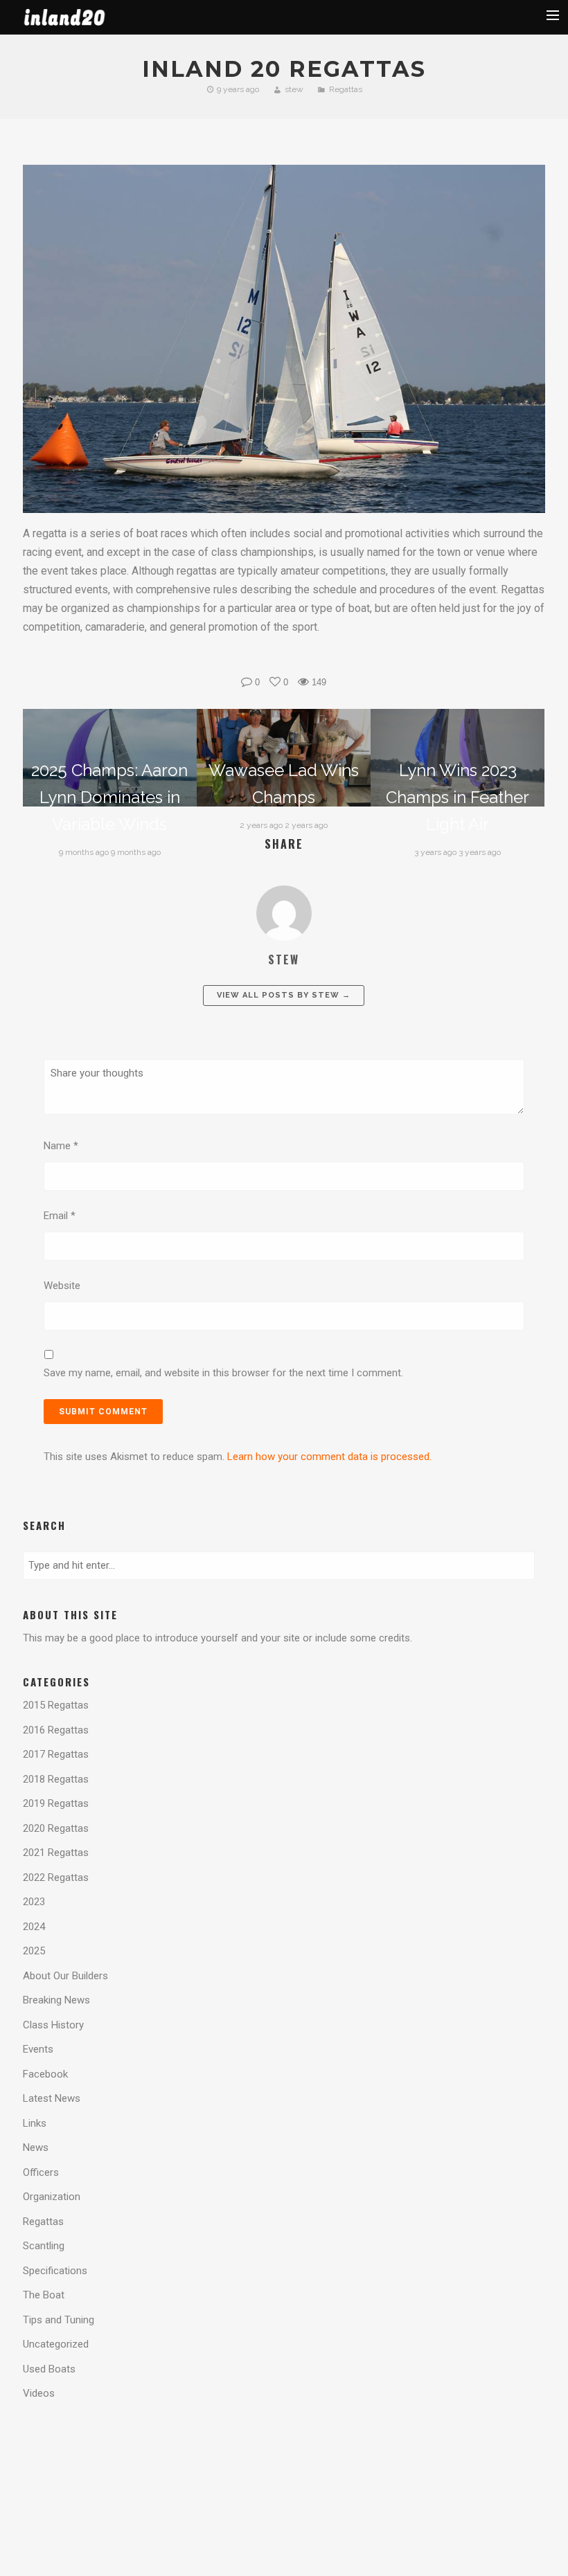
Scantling (44, 2246)
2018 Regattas (56, 1779)
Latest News (52, 2098)
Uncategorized (56, 2344)
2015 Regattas (56, 1705)
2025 (34, 1951)
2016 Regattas (56, 1730)
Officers (41, 2172)
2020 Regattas (56, 1828)
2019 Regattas (56, 1803)
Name (61, 1146)
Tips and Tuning (59, 2320)
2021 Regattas (56, 1853)
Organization (52, 2197)
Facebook (45, 2074)
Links (35, 2123)
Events (38, 2049)
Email (60, 1216)
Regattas (346, 89)
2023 (34, 1902)
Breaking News (56, 2000)
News (36, 2147)
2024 (34, 1927)
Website (62, 1286)
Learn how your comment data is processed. (329, 1457)
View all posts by (284, 995)
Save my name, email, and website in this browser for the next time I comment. (223, 1373)
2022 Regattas (56, 1877)
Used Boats (49, 2369)
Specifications (55, 2271)
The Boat (44, 2295)
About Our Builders (65, 1976)
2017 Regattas (56, 1754)
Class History (53, 2025)
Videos (39, 2393)
